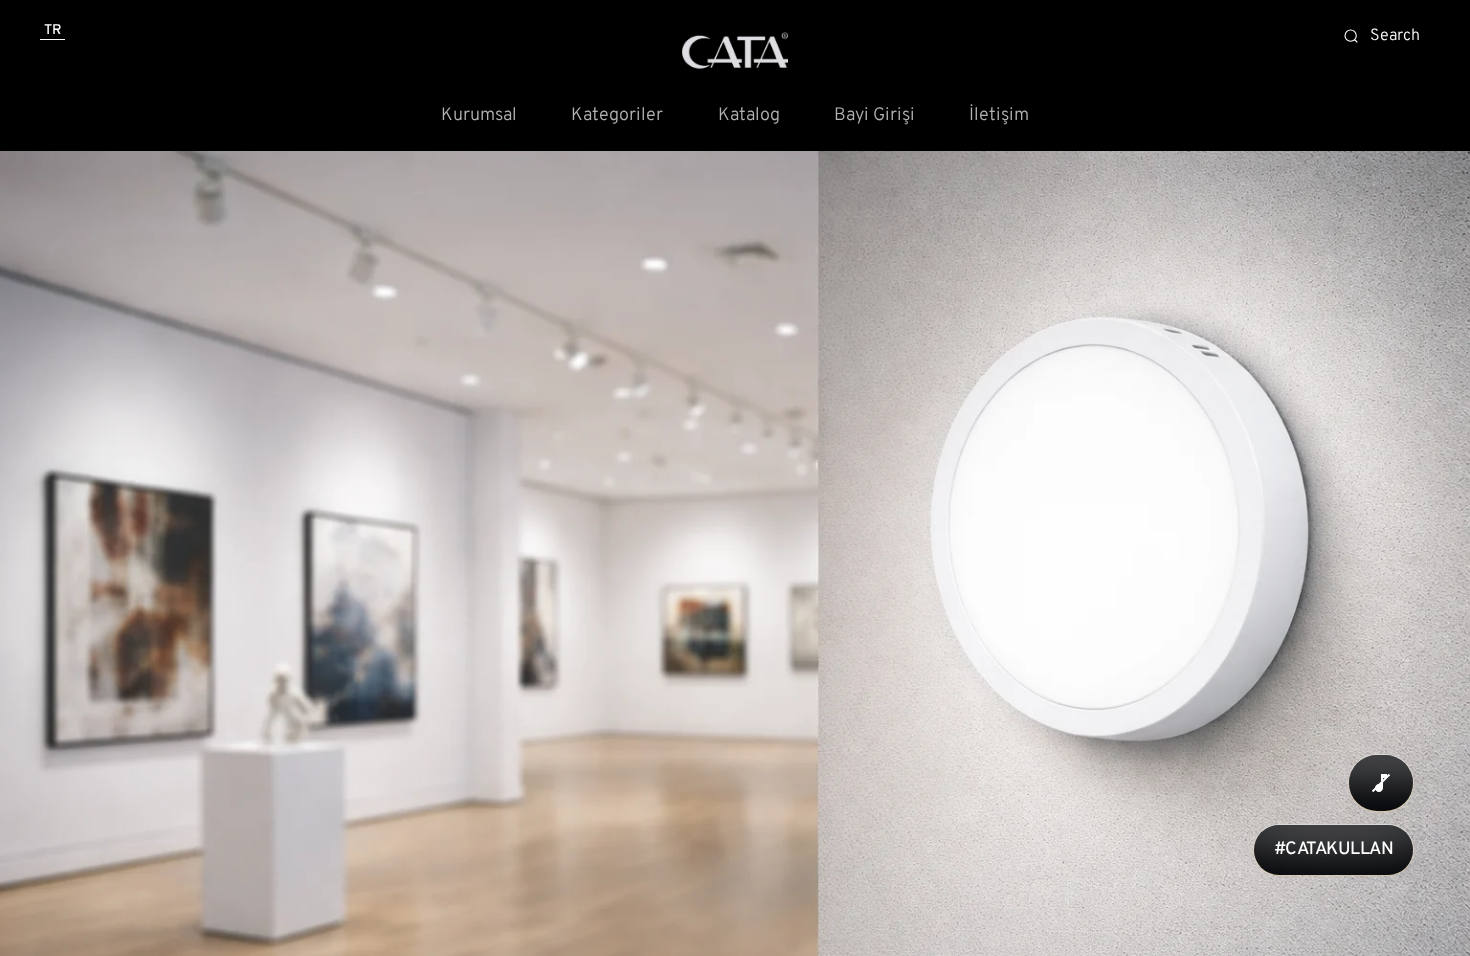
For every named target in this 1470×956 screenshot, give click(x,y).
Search (1395, 36)
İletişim (999, 116)
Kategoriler (617, 116)
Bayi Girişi (874, 116)
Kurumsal (479, 116)
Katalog (749, 116)
